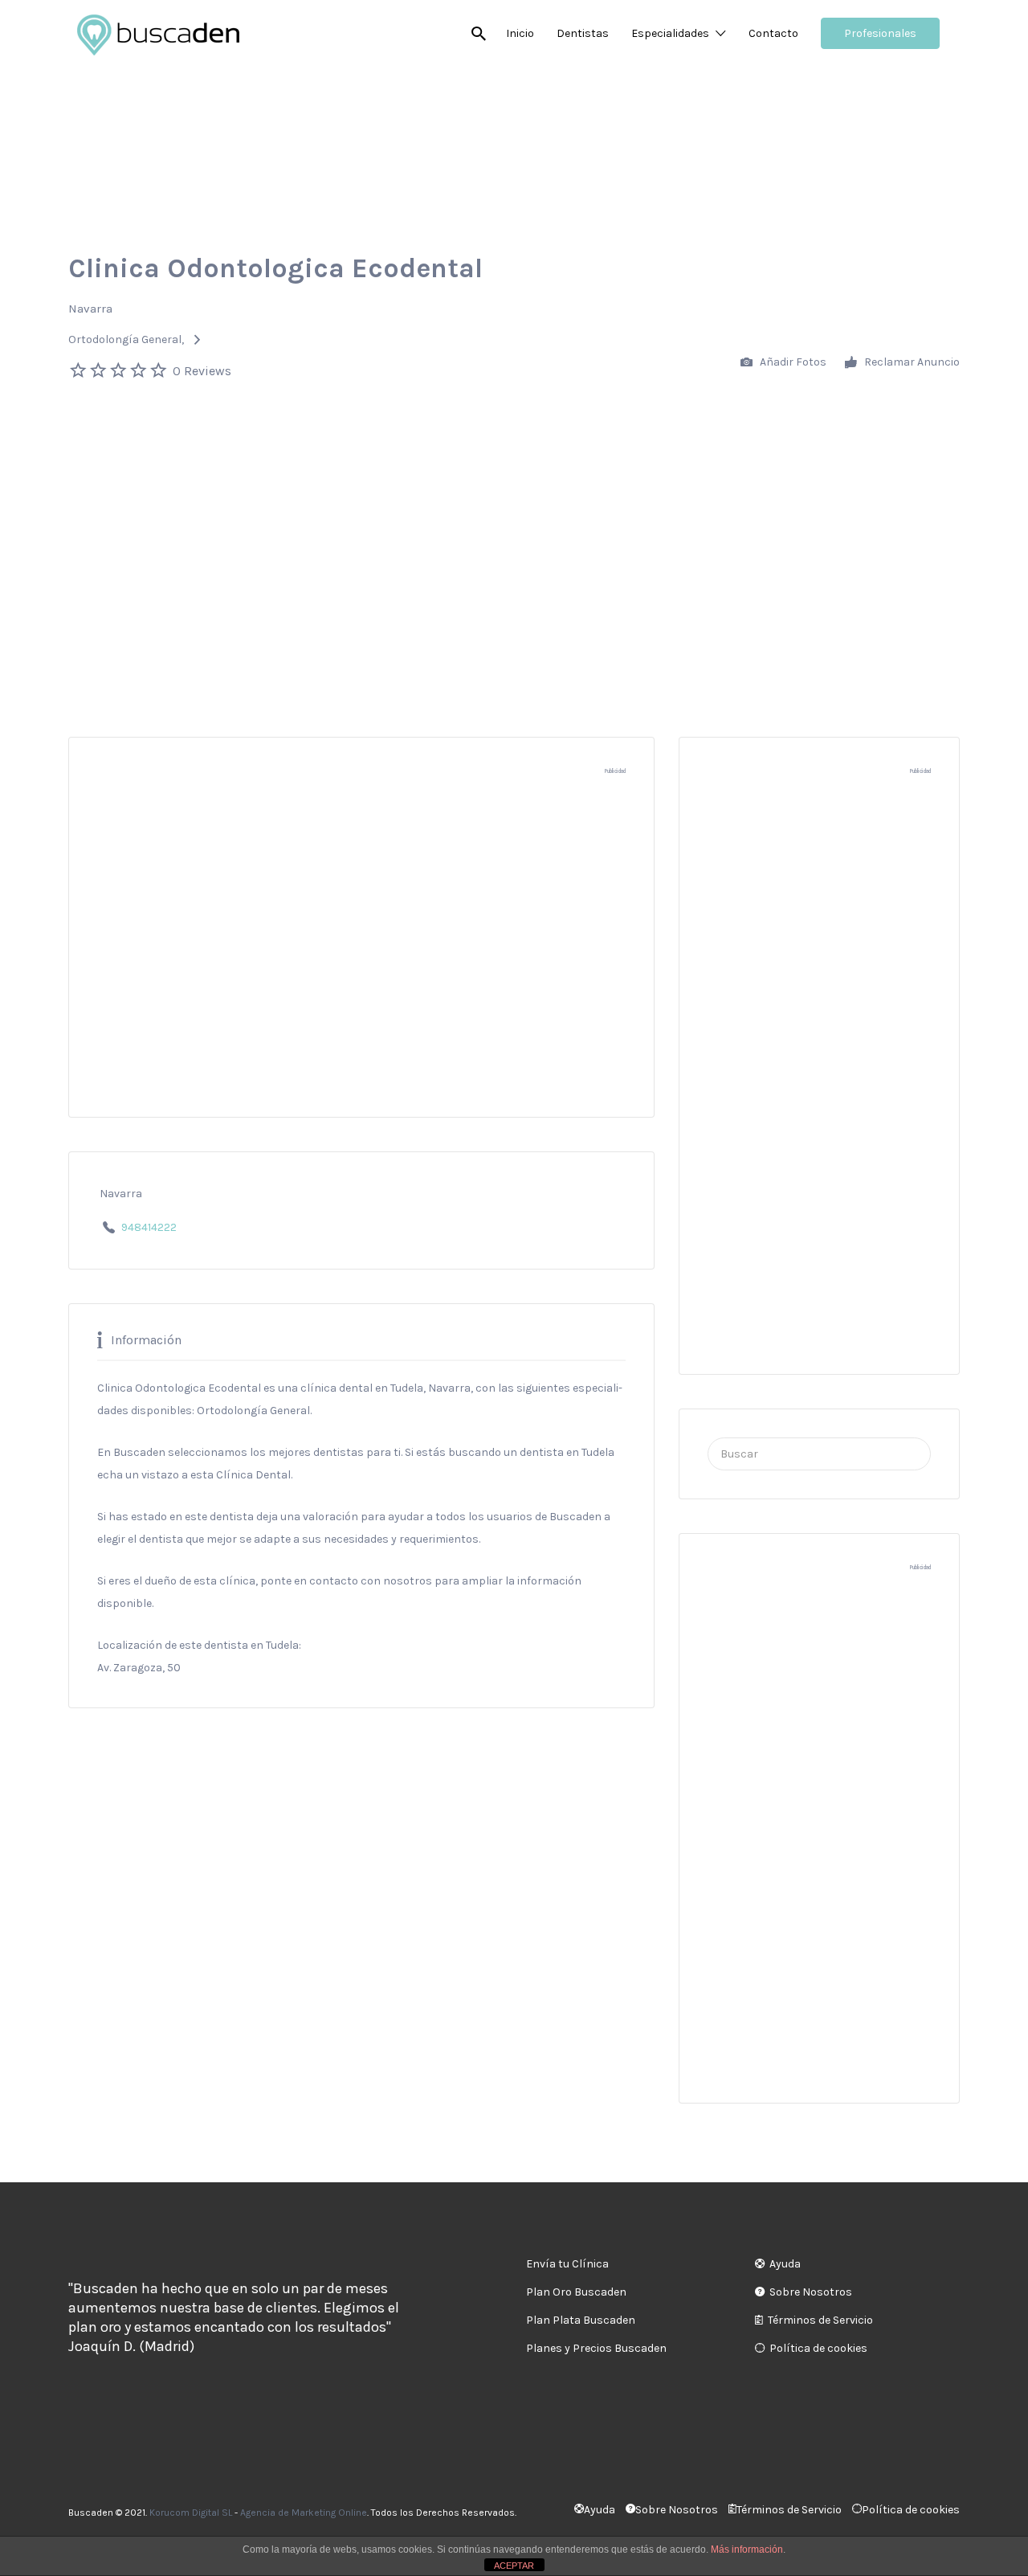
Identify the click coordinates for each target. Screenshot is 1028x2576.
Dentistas (583, 33)
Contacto (773, 33)
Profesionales (880, 33)
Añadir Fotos (792, 362)
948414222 (149, 1227)
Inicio (520, 33)
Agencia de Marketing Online (304, 2513)
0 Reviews (202, 371)
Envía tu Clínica (567, 2264)
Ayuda (785, 2264)
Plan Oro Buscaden (576, 2292)
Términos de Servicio (820, 2320)
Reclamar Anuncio (911, 362)
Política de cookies (818, 2348)
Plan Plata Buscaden (581, 2320)
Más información (747, 2549)
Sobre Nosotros (811, 2292)
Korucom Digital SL (191, 2513)
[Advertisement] (514, 504)
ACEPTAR (514, 2566)
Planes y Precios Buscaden (596, 2348)
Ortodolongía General (125, 339)
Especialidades (670, 33)
